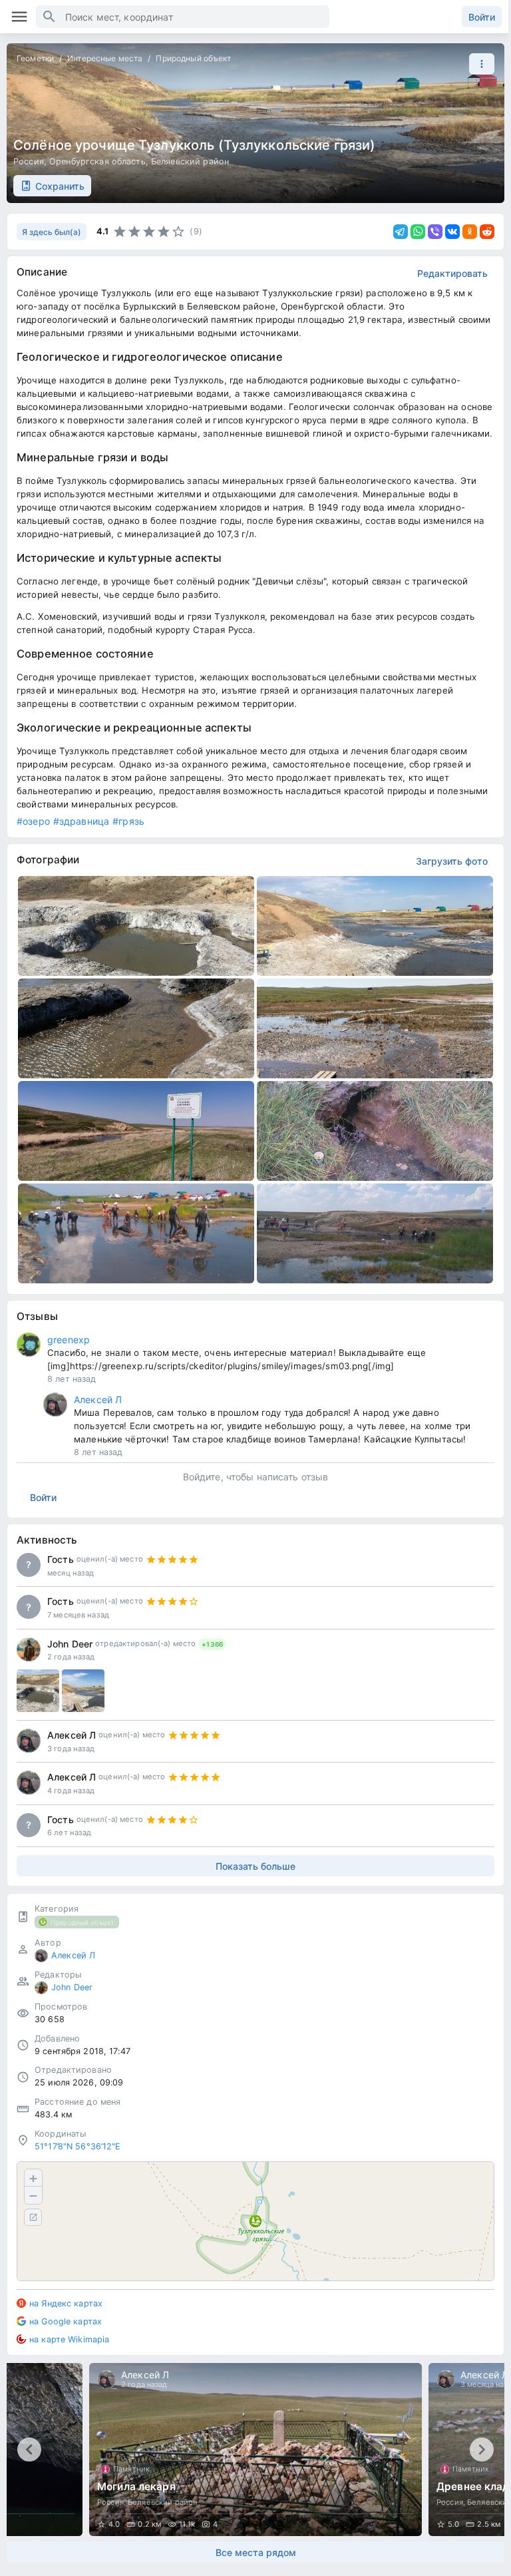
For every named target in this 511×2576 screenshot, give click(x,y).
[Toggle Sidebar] (19, 17)
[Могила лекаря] (255, 2450)
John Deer (70, 1644)
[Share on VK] (452, 232)
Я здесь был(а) (52, 232)
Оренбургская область (97, 161)
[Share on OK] (470, 232)
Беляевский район (190, 161)
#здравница (81, 821)
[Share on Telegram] (401, 232)
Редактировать (452, 273)
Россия (29, 161)
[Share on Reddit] (487, 232)
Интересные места (105, 58)
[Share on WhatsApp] (418, 232)
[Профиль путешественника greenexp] (29, 1345)
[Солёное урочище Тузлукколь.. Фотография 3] (136, 1028)
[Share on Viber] (435, 232)
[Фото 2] (83, 1691)
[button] (478, 64)
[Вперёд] (482, 2450)
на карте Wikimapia (69, 2339)
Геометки (35, 58)
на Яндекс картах (66, 2303)
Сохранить (60, 186)
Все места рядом (256, 2552)
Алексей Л (98, 1399)
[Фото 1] (38, 1691)
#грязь (128, 821)
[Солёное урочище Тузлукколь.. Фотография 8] (375, 1233)
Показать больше (255, 1866)
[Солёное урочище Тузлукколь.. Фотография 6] (375, 1131)
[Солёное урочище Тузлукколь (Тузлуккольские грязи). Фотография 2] (375, 926)
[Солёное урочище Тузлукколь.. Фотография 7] (136, 1233)
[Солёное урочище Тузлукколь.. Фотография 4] (375, 1028)
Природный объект (193, 58)
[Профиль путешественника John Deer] (29, 1649)
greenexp (69, 1340)
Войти (482, 17)
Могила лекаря (136, 2486)
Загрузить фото (452, 861)
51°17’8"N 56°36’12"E (78, 2146)
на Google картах (66, 2321)
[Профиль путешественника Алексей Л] (55, 1404)
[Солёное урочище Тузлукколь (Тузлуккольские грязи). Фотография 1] (136, 926)
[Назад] (29, 2450)
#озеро (33, 821)
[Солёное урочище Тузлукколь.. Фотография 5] (136, 1131)
